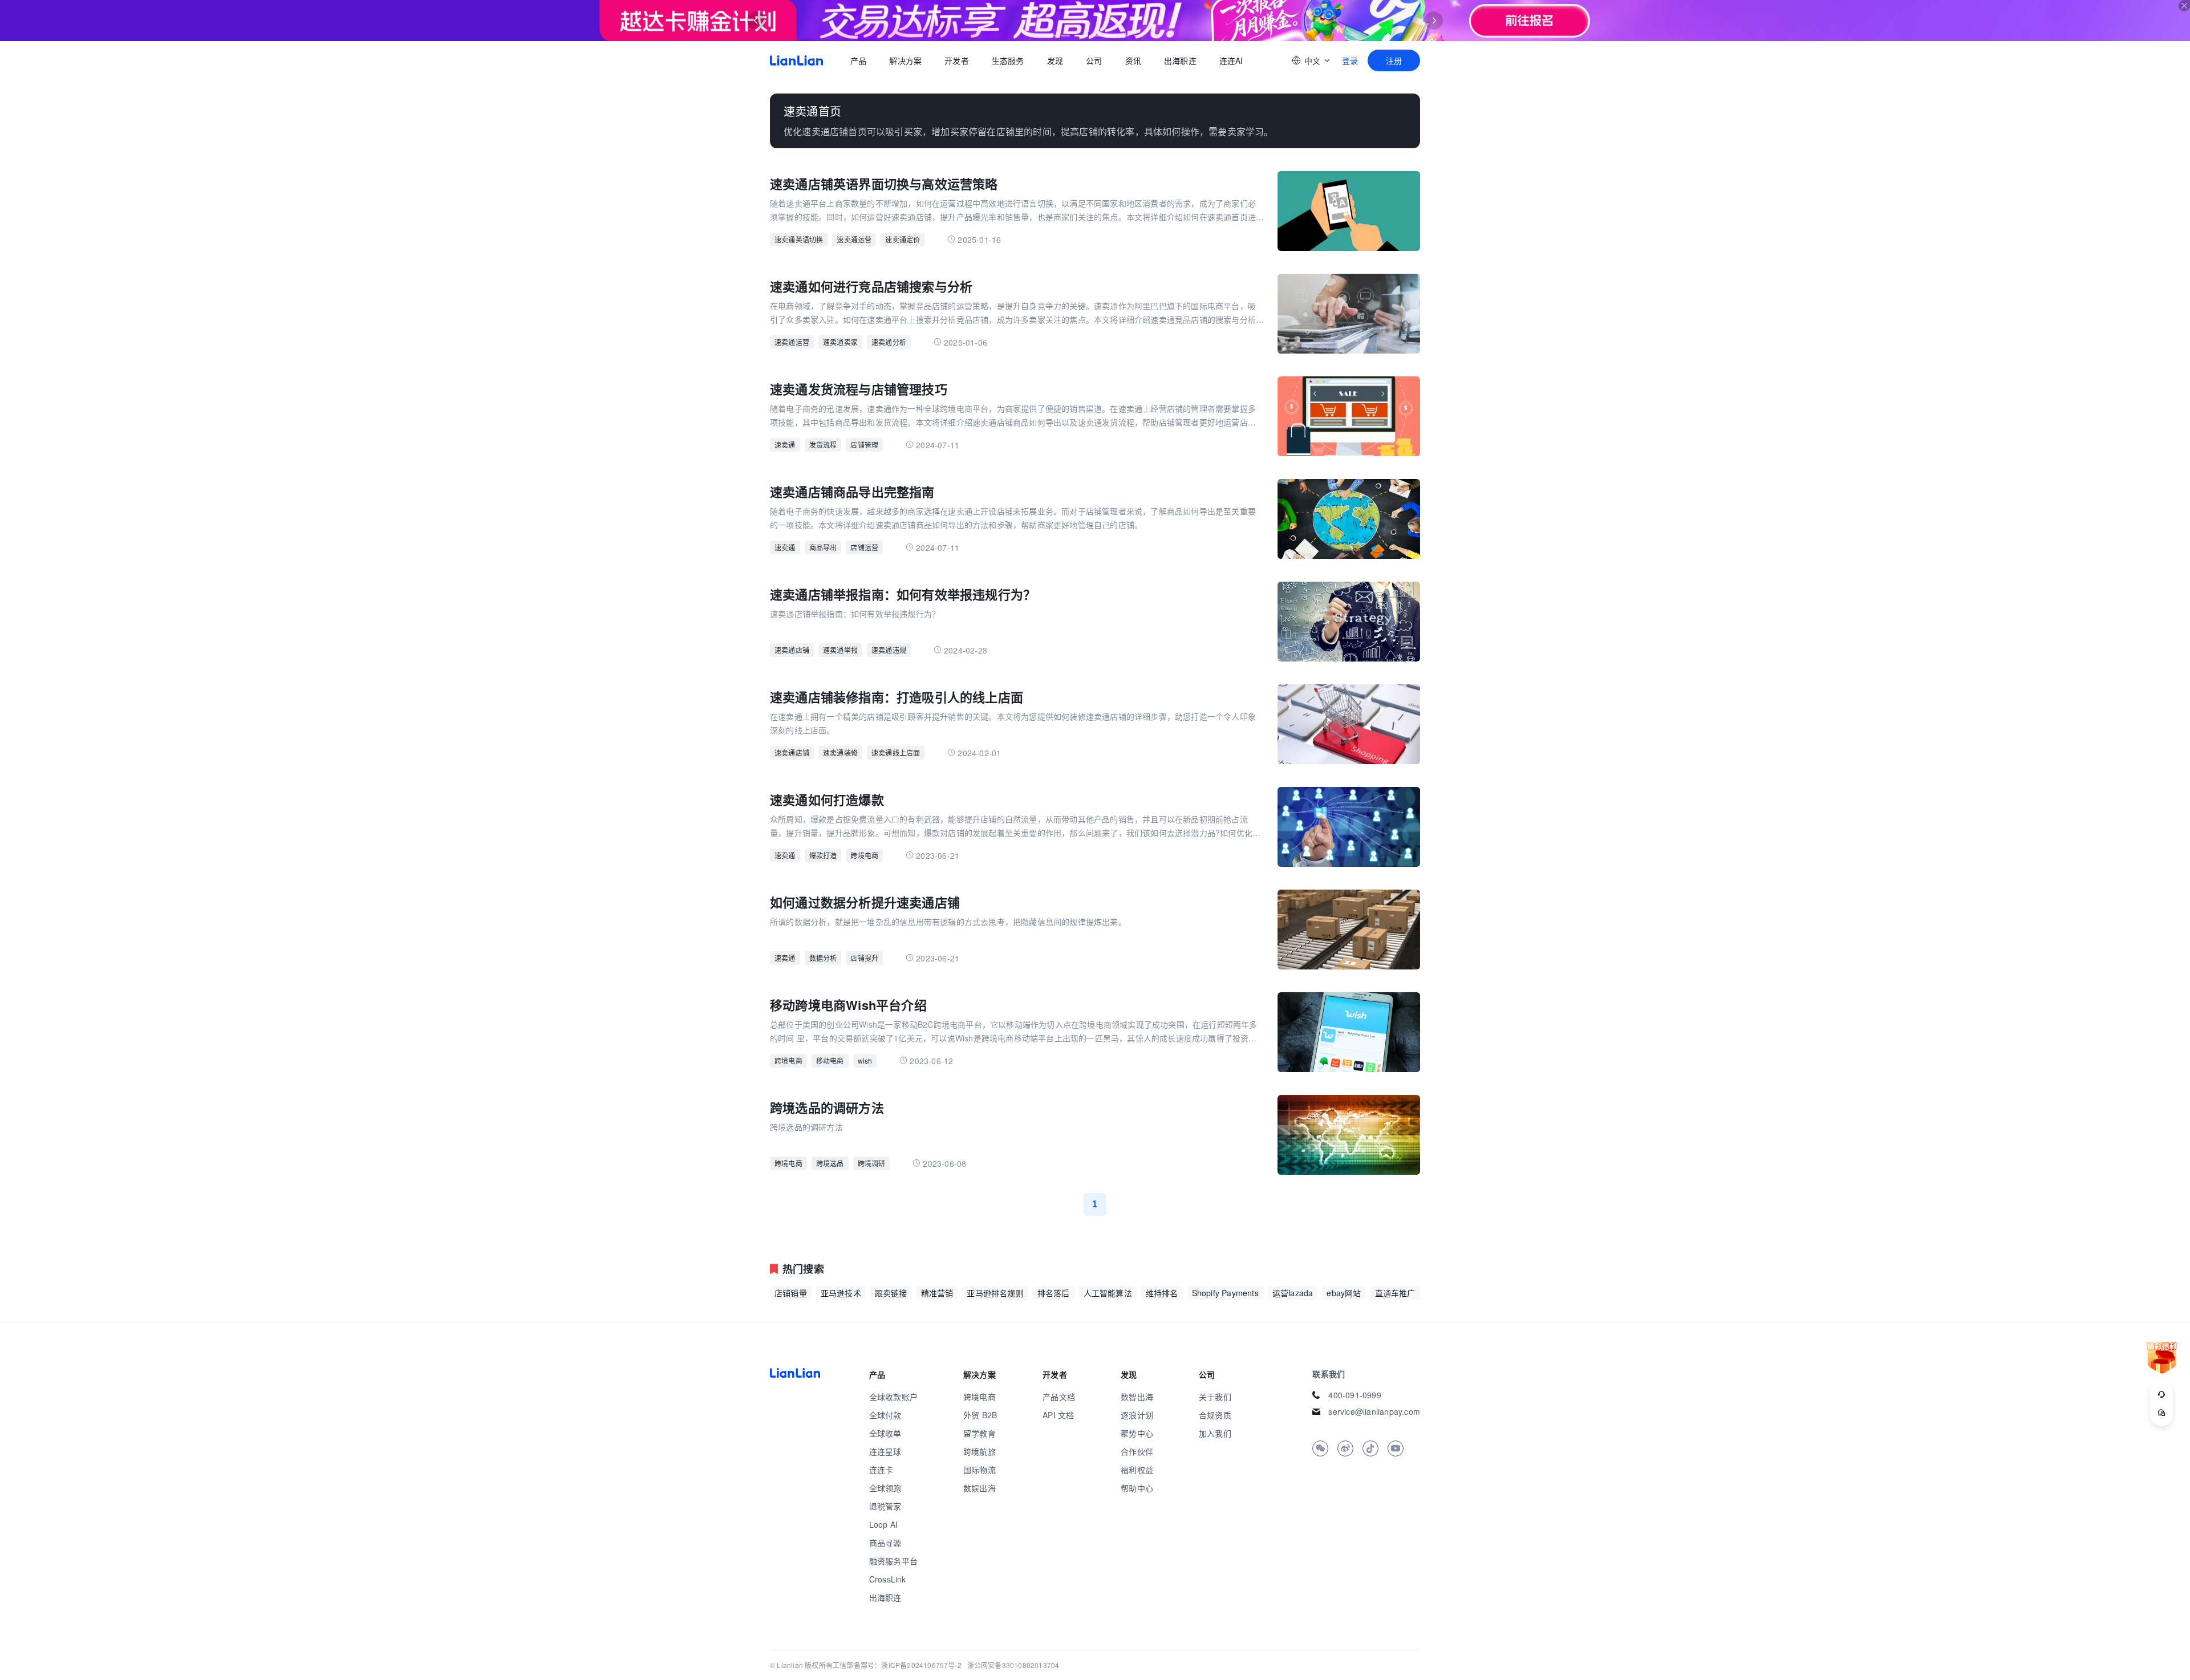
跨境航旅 (980, 1451)
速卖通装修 (840, 752)
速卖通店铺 (792, 650)
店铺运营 (864, 547)
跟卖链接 (891, 1293)
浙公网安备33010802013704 (1013, 1665)
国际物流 (980, 1470)
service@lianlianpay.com (1374, 1411)
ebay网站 (1344, 1293)
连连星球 (885, 1451)
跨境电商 (864, 855)
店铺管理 (864, 445)
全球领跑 (885, 1488)
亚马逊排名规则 (995, 1293)
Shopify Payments (1225, 1293)
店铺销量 (791, 1293)
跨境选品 (830, 1163)
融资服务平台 (893, 1561)
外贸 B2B (980, 1415)
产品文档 (1059, 1397)
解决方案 (905, 60)
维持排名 (1162, 1293)
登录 (1350, 60)
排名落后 (1054, 1293)
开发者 (957, 60)
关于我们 (1215, 1397)
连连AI (1231, 60)
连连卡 (881, 1470)
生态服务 (1008, 60)
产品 (858, 60)
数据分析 (823, 958)
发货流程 (823, 445)
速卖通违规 (889, 650)
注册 (1394, 60)
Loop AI (883, 1524)
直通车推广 (1395, 1293)
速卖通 (785, 445)
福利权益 (1137, 1470)
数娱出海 (980, 1488)
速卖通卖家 (840, 342)
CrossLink (888, 1579)
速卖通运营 (854, 239)
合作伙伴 (1137, 1451)
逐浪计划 (1137, 1415)
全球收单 (885, 1433)
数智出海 (1137, 1397)
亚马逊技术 (841, 1293)
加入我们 (1215, 1433)
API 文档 (1058, 1415)
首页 (796, 60)
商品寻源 (885, 1543)
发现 (1055, 60)
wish (865, 1060)
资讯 (1133, 60)
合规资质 (1215, 1415)
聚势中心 (1137, 1433)
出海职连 (1180, 60)
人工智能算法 (1108, 1293)
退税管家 (885, 1506)
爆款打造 (823, 855)
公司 (1094, 60)
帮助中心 (1137, 1488)
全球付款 (885, 1415)
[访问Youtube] (1396, 1448)
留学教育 (980, 1433)
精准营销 (937, 1293)
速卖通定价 (903, 239)
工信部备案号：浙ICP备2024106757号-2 (897, 1665)
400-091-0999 (1354, 1395)
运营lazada (1293, 1293)
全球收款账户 (893, 1397)
